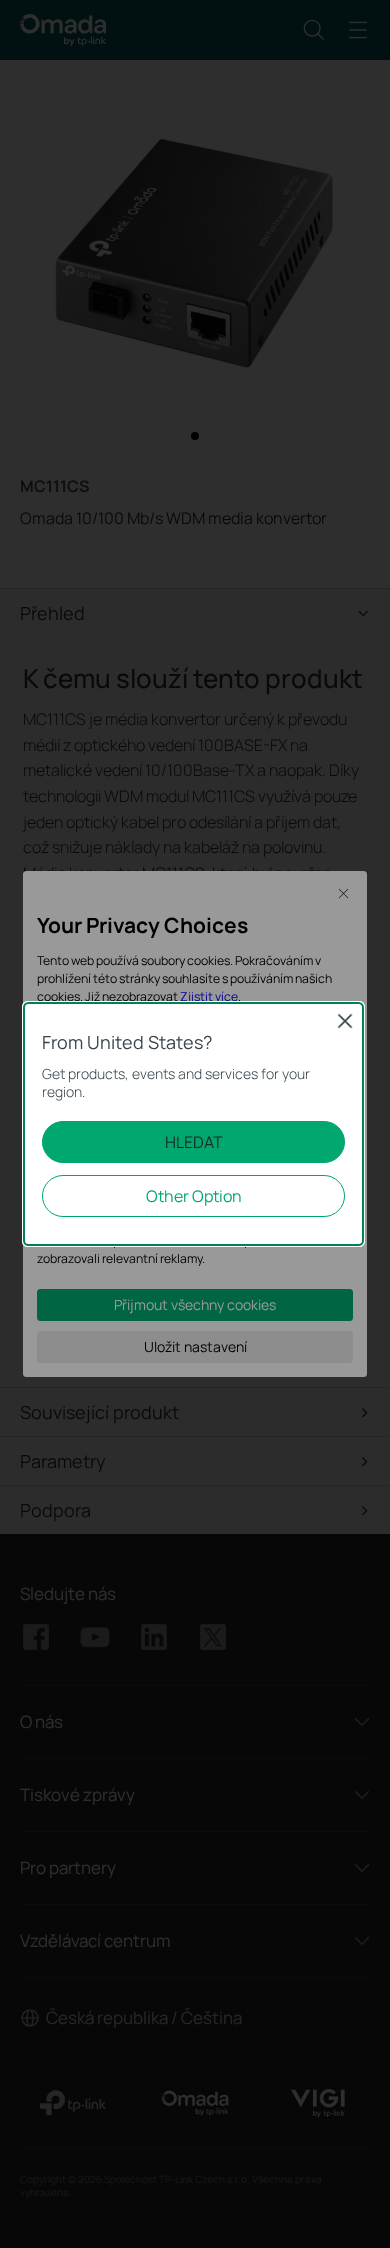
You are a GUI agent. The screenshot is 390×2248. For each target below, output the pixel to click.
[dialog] (195, 1124)
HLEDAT (194, 1142)
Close (345, 1021)
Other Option (194, 1196)
